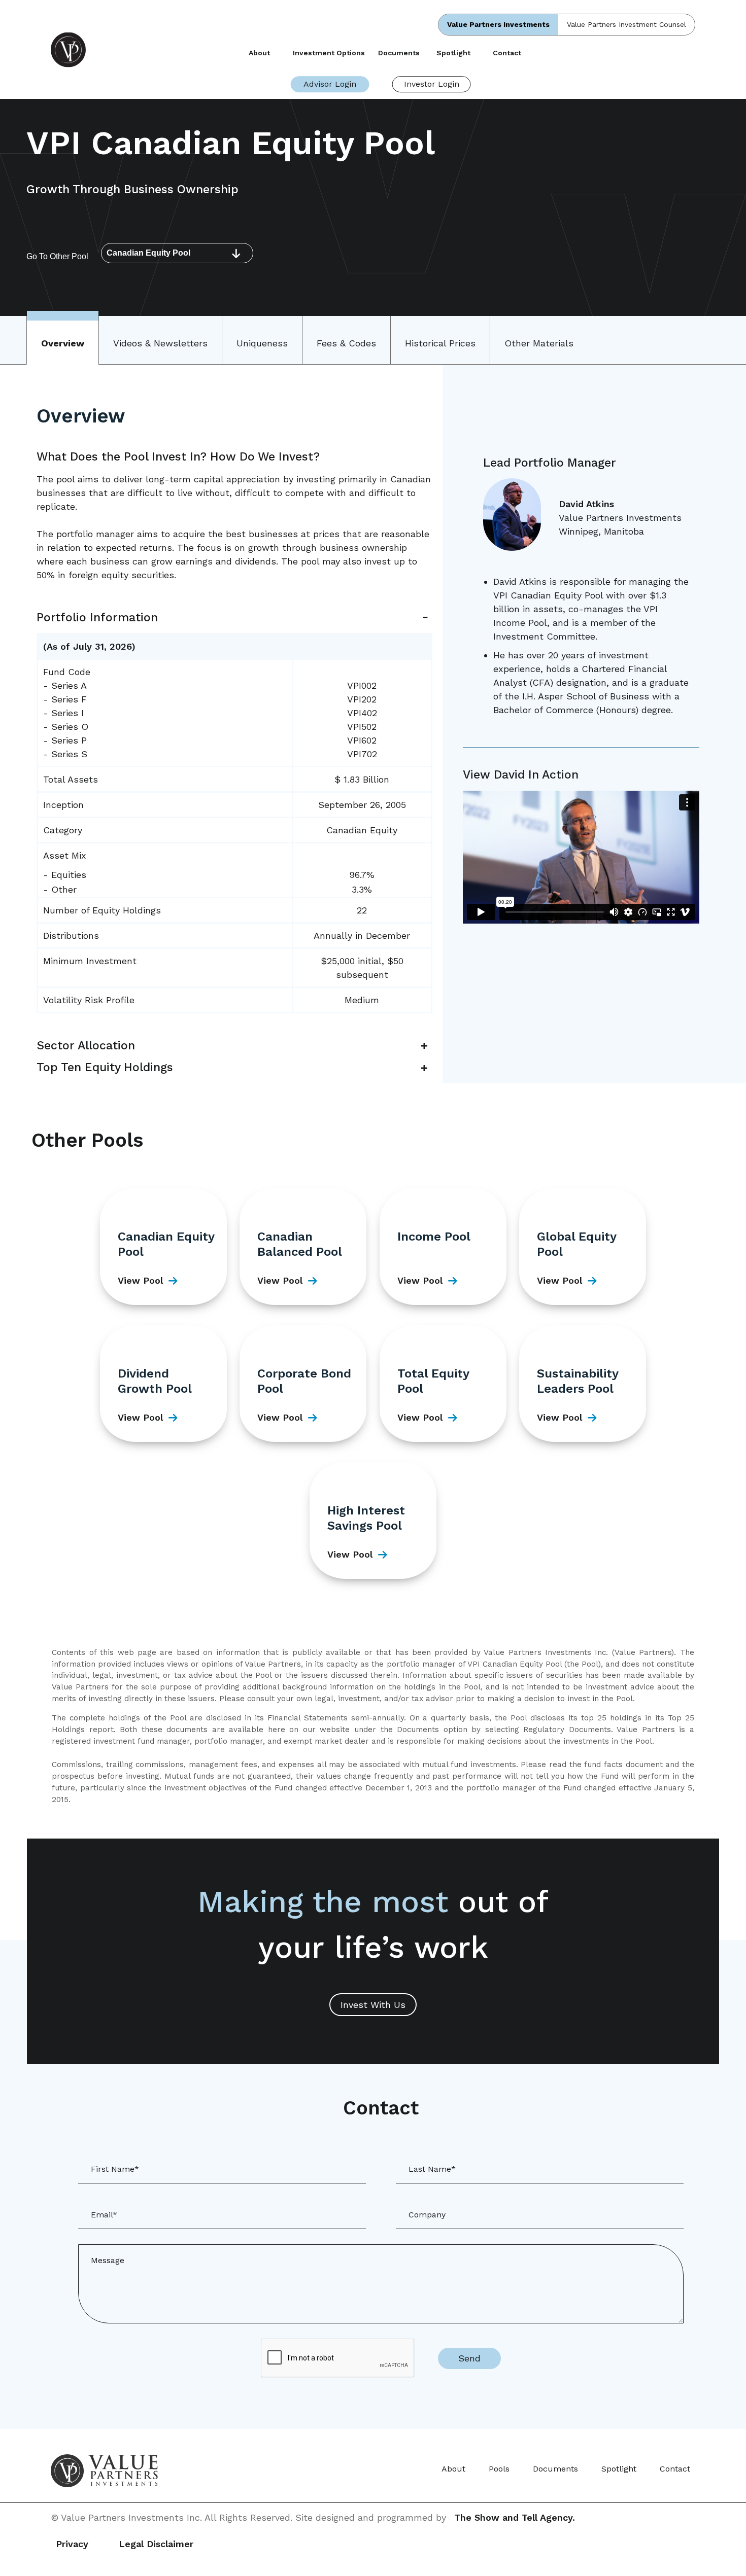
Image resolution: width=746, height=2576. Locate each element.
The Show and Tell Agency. (515, 2517)
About (259, 53)
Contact (507, 53)
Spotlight (453, 53)
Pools (499, 2469)
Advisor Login (330, 84)
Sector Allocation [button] (86, 1046)
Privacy (72, 2544)
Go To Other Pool (57, 256)
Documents (399, 53)
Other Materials (539, 343)
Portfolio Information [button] (97, 617)
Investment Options (329, 53)
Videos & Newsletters (160, 343)
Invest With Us (373, 2005)
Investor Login (432, 84)
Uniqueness (262, 343)
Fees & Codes (346, 343)
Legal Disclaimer (156, 2544)
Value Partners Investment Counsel (626, 24)
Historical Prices (440, 343)
